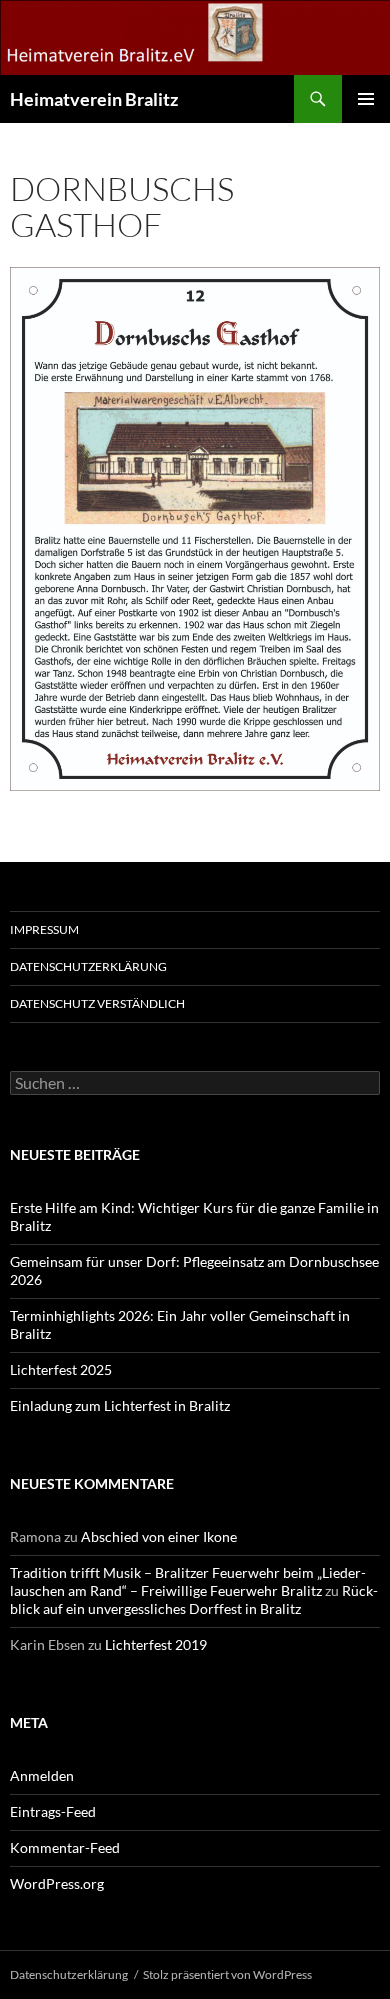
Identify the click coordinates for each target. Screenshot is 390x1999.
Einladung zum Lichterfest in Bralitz (120, 1405)
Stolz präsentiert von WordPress (227, 1974)
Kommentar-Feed (65, 1847)
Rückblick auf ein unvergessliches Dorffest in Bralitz (194, 1599)
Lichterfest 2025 (61, 1369)
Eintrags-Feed (53, 1811)
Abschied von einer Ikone (159, 1536)
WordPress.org (57, 1883)
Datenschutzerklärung (88, 966)
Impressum (44, 929)
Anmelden (42, 1775)
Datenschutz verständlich (97, 1003)
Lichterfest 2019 (156, 1644)
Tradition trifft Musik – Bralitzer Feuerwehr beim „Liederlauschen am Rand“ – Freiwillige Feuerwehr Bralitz (188, 1581)
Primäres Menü (366, 99)
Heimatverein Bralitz (94, 99)
